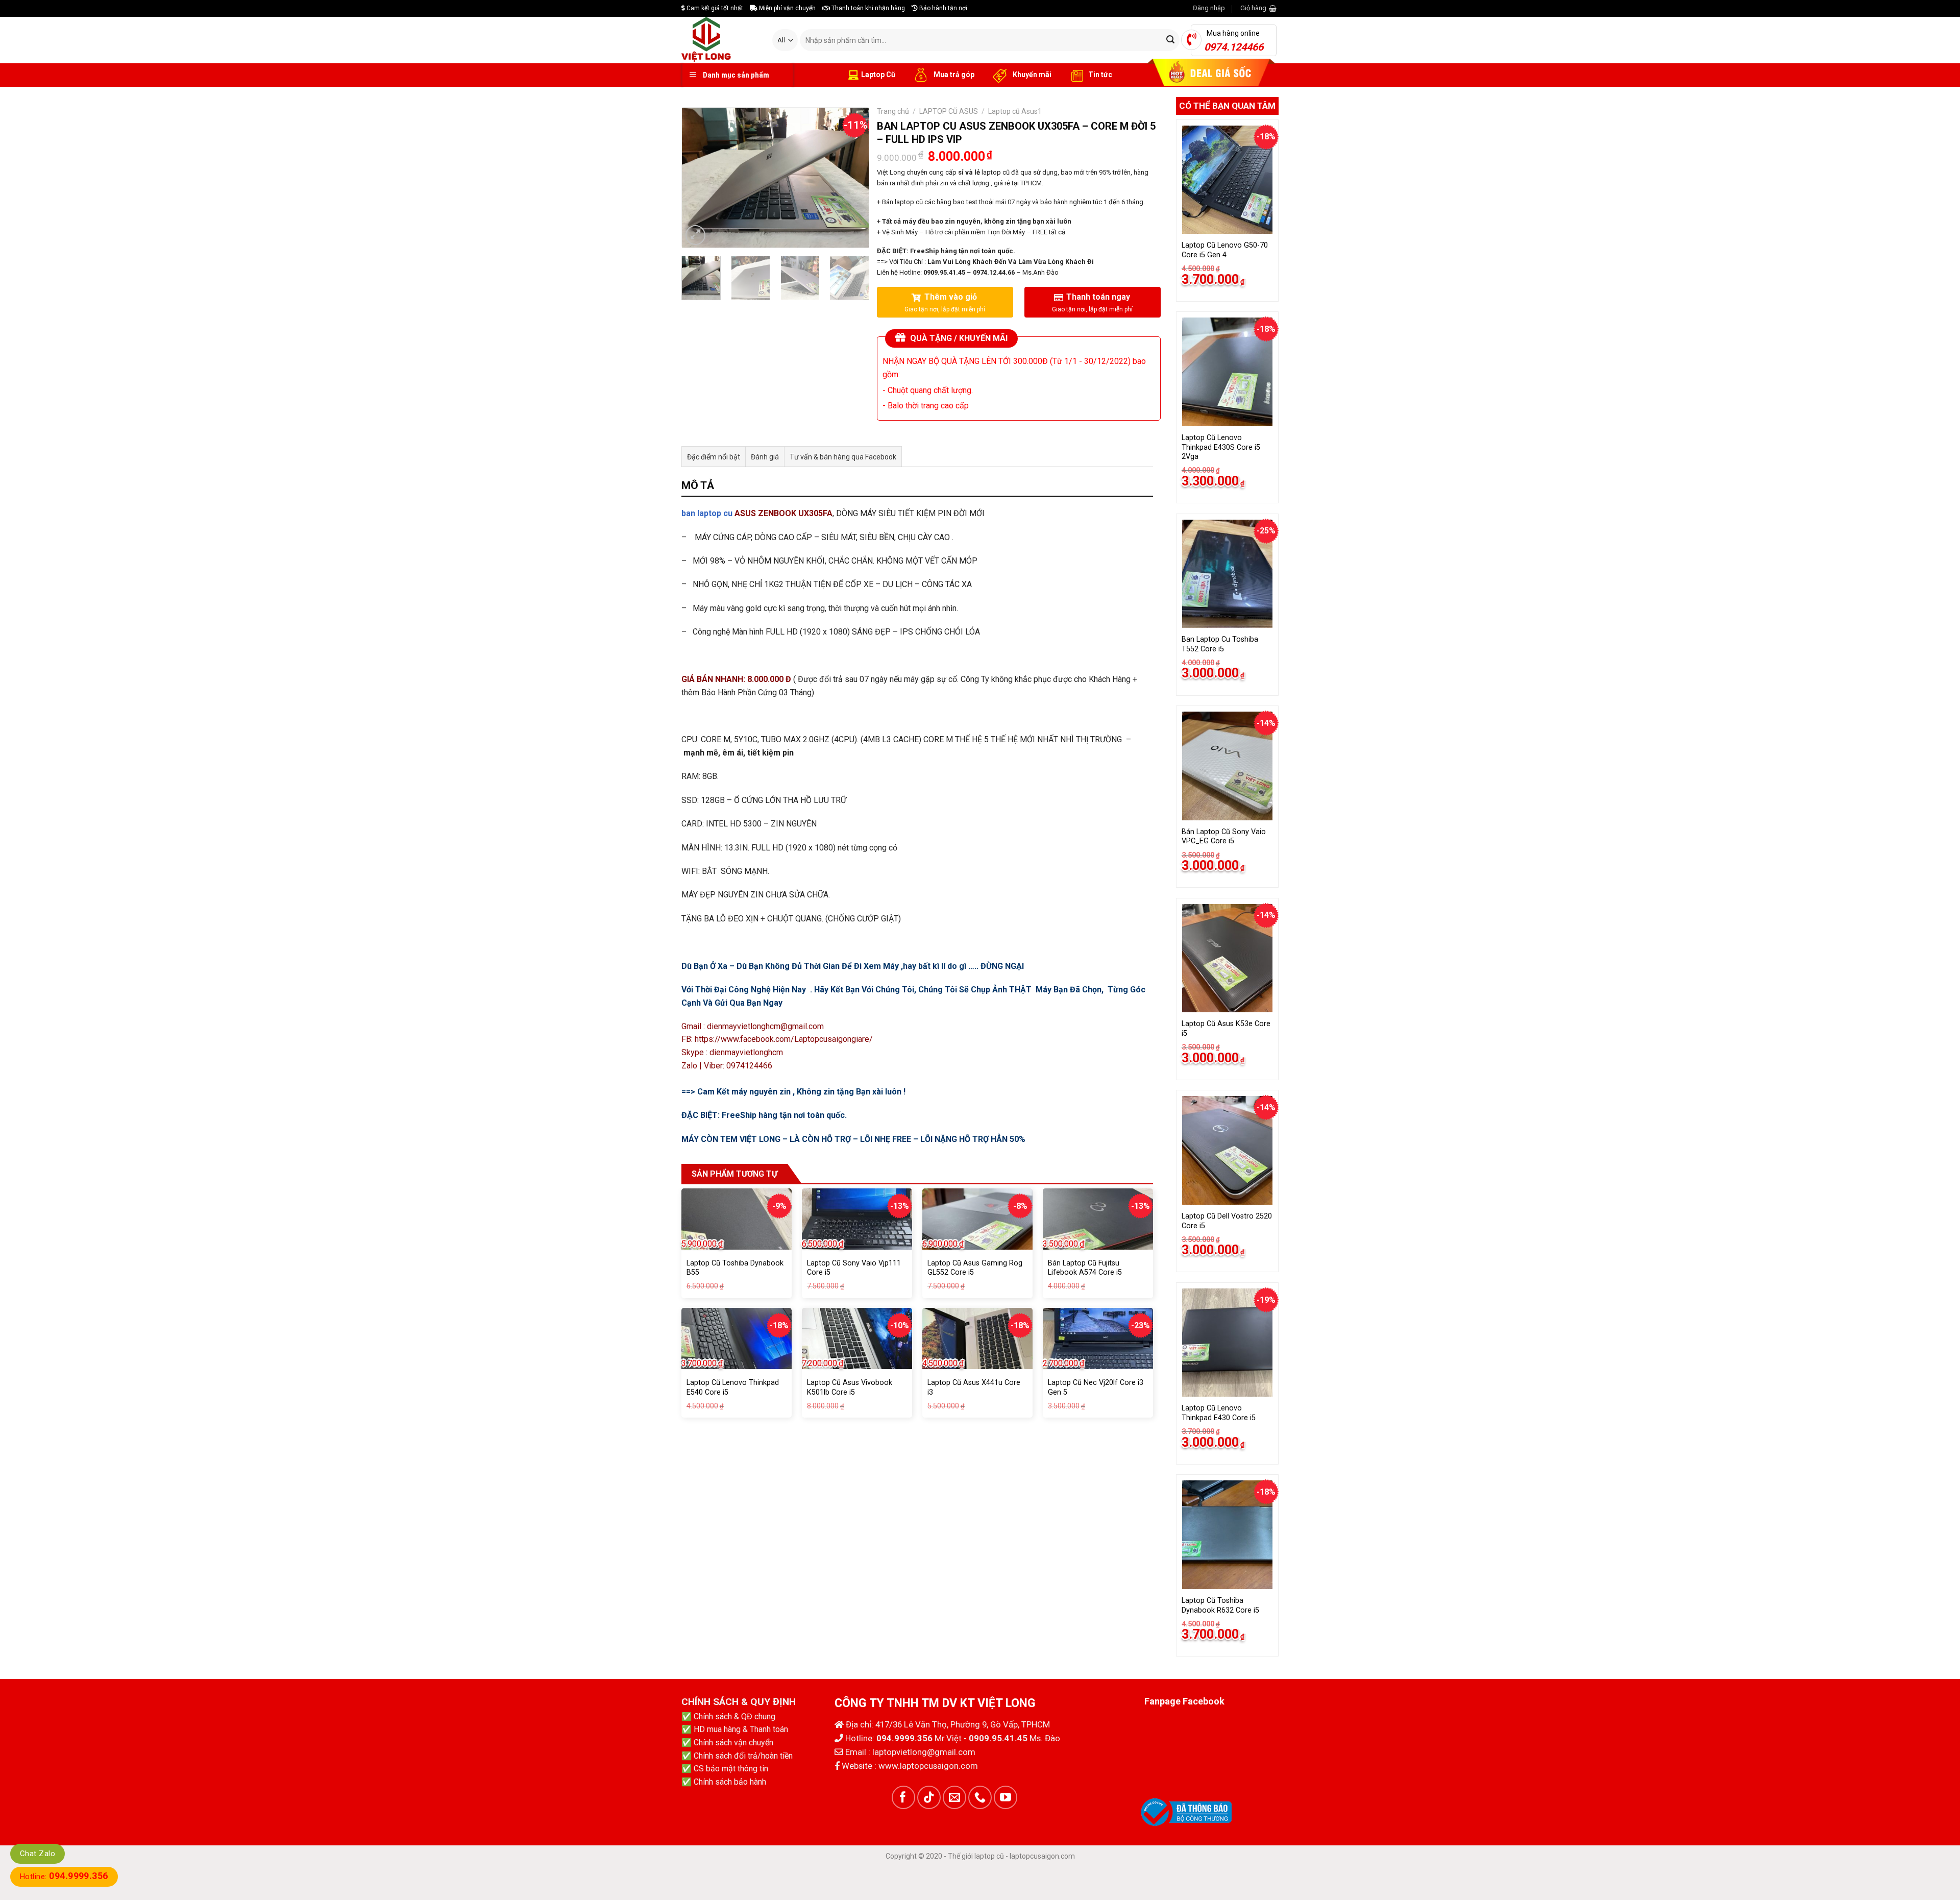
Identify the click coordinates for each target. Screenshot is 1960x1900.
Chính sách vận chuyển (733, 1743)
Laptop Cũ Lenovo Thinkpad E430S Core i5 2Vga (1221, 447)
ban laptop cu (708, 513)
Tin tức (1100, 75)
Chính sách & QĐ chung (734, 1716)
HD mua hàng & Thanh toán (741, 1729)
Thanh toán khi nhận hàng (867, 8)
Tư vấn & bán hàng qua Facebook (843, 457)
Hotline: (64, 1877)
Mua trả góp (953, 75)
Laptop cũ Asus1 (1015, 111)
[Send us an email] (954, 1797)
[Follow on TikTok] (929, 1797)
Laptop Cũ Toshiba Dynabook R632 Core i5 (1220, 1605)
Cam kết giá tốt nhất (714, 8)
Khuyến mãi (1031, 75)
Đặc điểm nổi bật (714, 457)
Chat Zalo (38, 1854)
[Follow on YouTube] (1006, 1797)
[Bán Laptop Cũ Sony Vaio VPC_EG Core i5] (1227, 766)
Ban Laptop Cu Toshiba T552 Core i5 (1220, 644)
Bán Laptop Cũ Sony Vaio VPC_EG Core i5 (1224, 837)
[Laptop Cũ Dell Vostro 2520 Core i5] (1227, 1150)
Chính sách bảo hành (730, 1782)
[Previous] (698, 178)
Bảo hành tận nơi (942, 8)
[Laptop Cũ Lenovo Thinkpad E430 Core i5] (1227, 1343)
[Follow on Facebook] (903, 1797)
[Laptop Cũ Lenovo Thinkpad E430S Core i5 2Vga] (1227, 372)
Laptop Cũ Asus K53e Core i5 (1226, 1029)
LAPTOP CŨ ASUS (949, 111)
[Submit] (1170, 40)
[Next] (852, 178)
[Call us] (980, 1797)
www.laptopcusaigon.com (928, 1766)
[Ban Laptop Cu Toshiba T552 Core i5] (1227, 574)
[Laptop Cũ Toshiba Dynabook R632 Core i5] (1227, 1535)
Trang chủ (893, 111)
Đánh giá (765, 457)
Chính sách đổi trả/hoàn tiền (743, 1756)
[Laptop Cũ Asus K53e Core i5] (1227, 958)
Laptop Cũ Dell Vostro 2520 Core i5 (1227, 1221)
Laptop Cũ (878, 75)
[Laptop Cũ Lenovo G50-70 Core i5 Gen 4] (1227, 180)
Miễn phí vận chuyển (787, 8)
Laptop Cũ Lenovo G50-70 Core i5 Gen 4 (1225, 250)
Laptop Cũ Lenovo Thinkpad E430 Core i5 (1219, 1413)
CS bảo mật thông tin (731, 1769)
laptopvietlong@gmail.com (924, 1752)
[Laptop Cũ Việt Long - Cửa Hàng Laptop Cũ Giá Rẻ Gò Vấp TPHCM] (719, 40)
